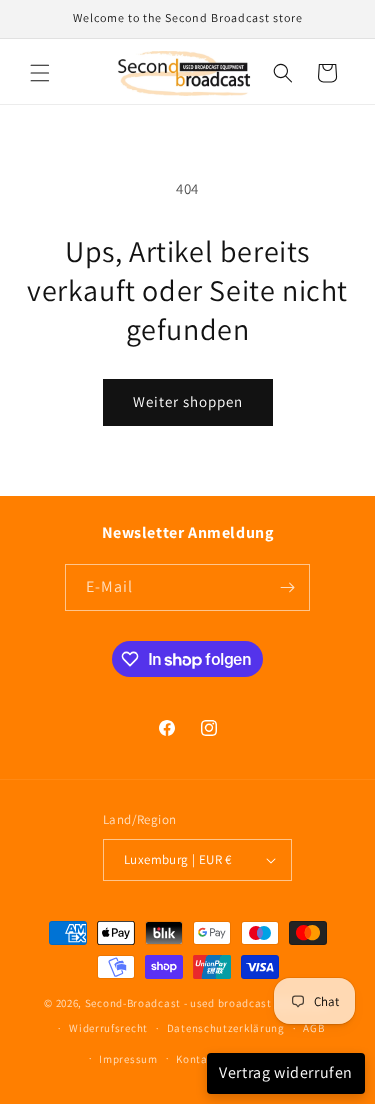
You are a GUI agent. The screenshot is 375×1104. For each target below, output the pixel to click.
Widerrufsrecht (108, 1028)
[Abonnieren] (287, 587)
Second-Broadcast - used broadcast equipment (208, 1003)
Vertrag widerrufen (286, 1072)
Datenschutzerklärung (226, 1028)
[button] (40, 73)
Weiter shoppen (188, 401)
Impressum (128, 1059)
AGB (313, 1028)
